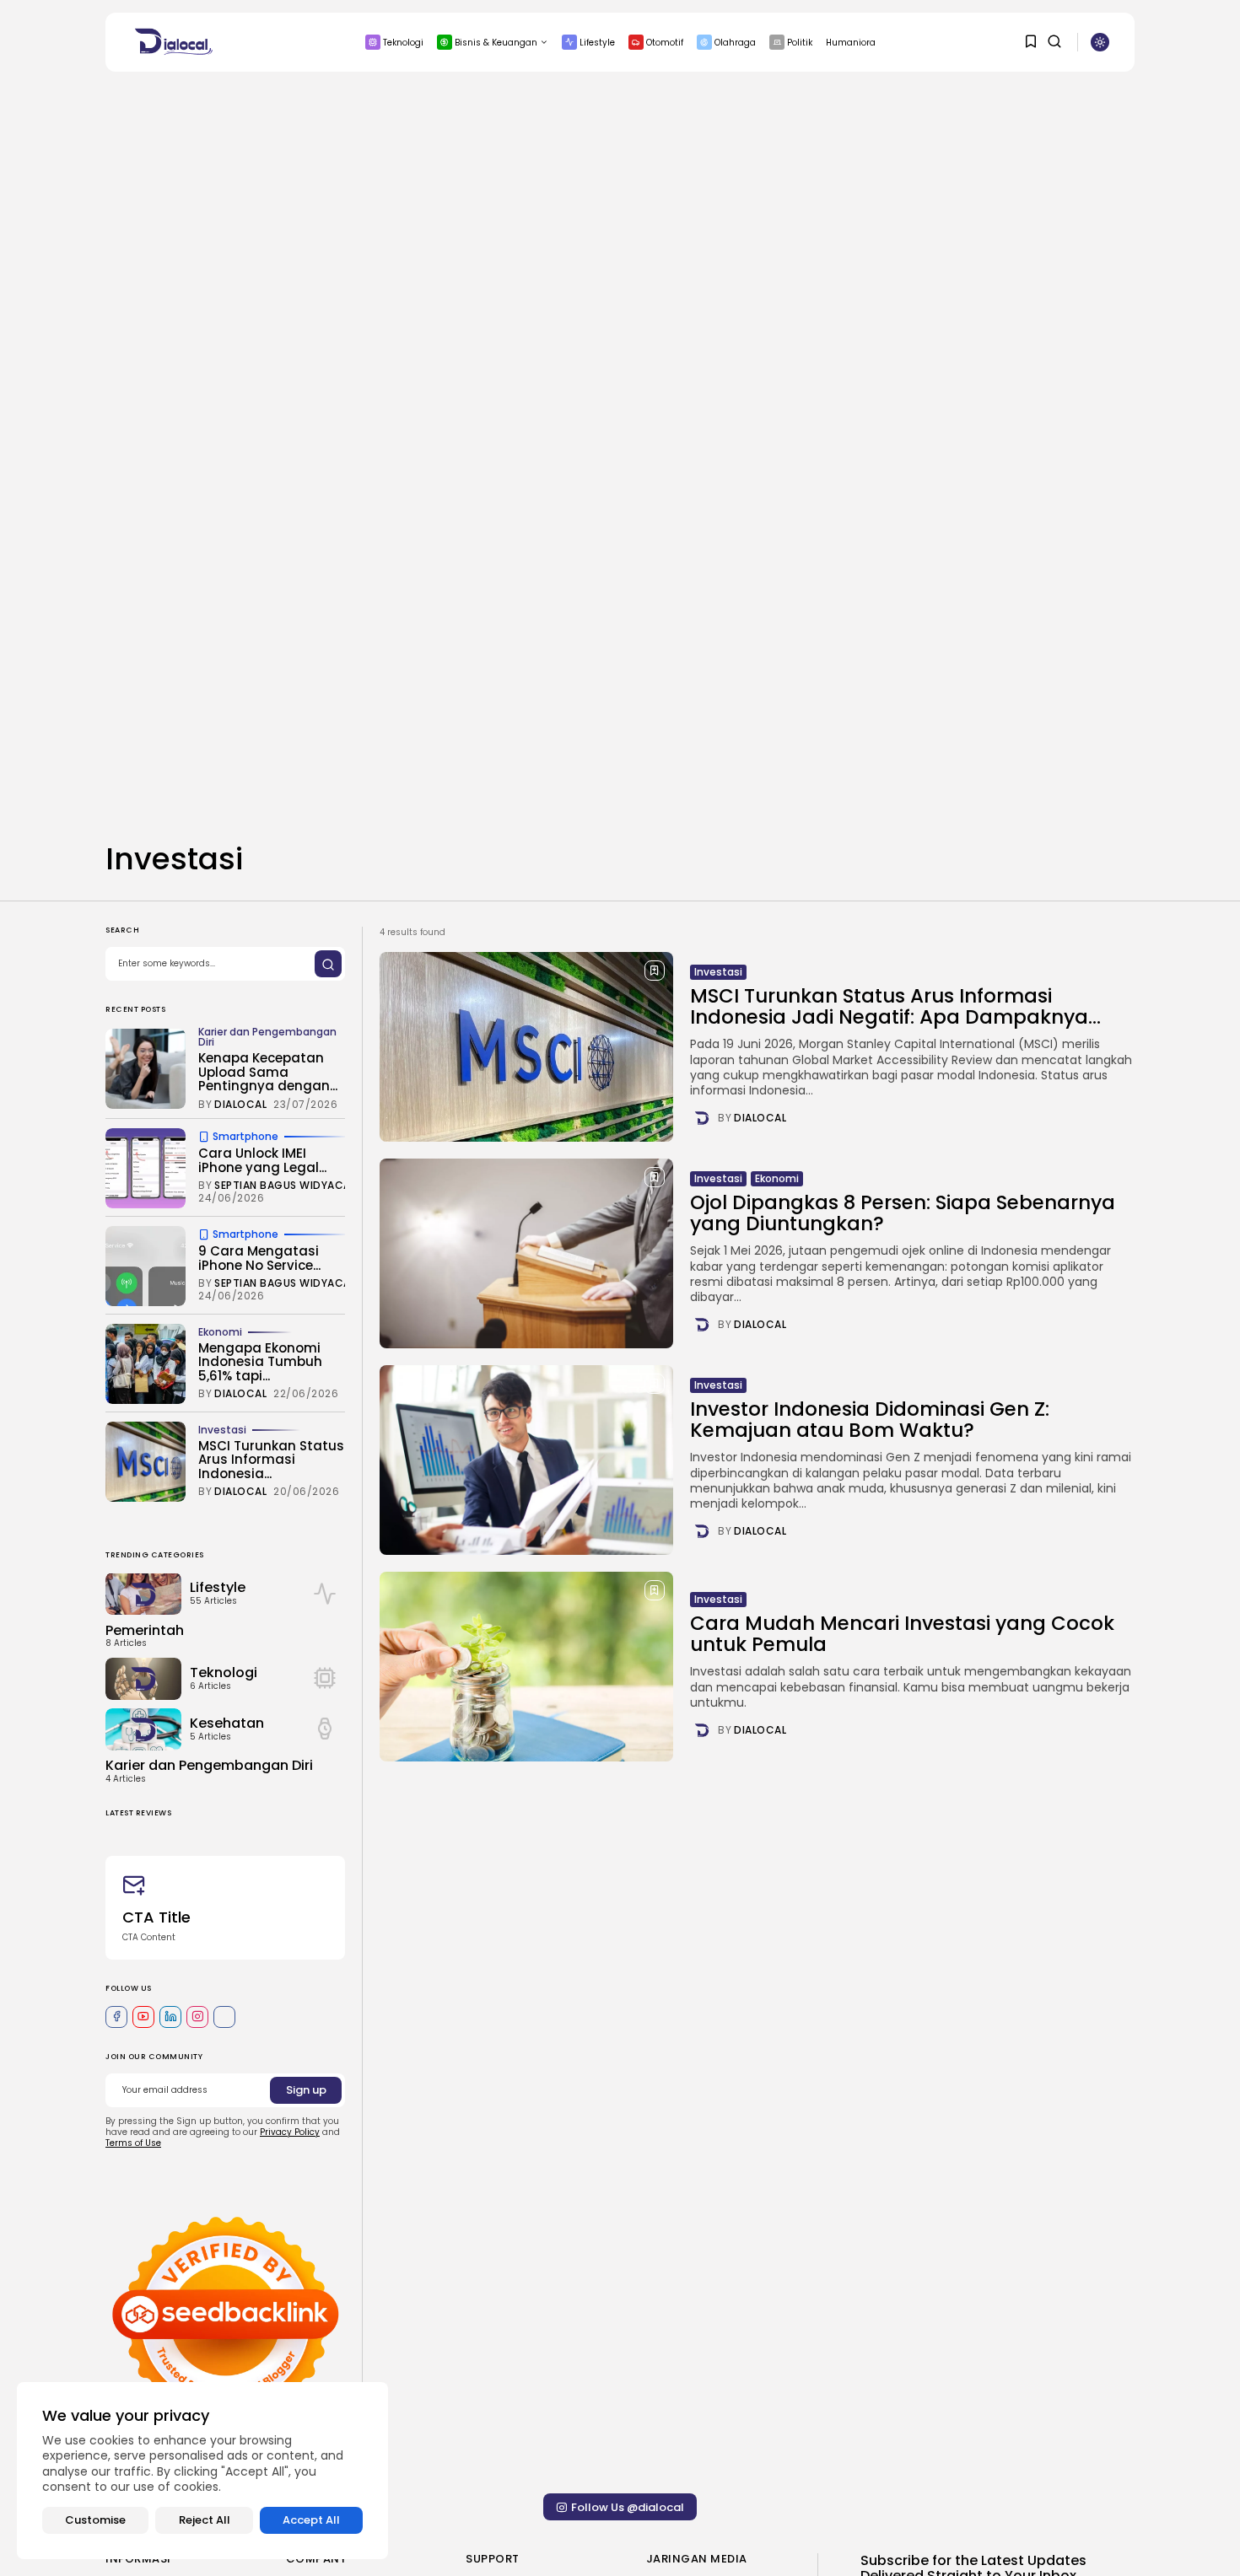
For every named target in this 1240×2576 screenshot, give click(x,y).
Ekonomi (777, 1178)
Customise (95, 2520)
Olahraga (735, 43)
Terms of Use (133, 2144)
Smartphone (245, 1137)
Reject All (205, 2520)
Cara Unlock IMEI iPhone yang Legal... (262, 1161)
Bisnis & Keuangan (496, 43)
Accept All (311, 2520)
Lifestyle (597, 43)
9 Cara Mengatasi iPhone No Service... (259, 1259)
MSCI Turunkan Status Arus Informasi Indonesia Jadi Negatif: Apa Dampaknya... (895, 1006)
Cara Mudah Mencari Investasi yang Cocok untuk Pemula (902, 1634)
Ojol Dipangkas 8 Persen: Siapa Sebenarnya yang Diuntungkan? (903, 1213)
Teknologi (403, 43)
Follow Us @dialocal (628, 2507)
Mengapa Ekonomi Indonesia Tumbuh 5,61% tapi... (260, 1362)
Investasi (718, 972)
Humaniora (851, 43)
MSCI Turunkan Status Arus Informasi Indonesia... (271, 1460)
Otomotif (665, 43)
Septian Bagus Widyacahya (293, 1186)
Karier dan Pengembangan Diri (267, 1038)
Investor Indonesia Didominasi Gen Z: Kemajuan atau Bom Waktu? (870, 1420)
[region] (202, 2471)
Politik (800, 43)
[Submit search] (328, 965)
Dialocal (760, 1118)
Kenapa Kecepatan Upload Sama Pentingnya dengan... (268, 1073)
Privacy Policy (290, 2133)
